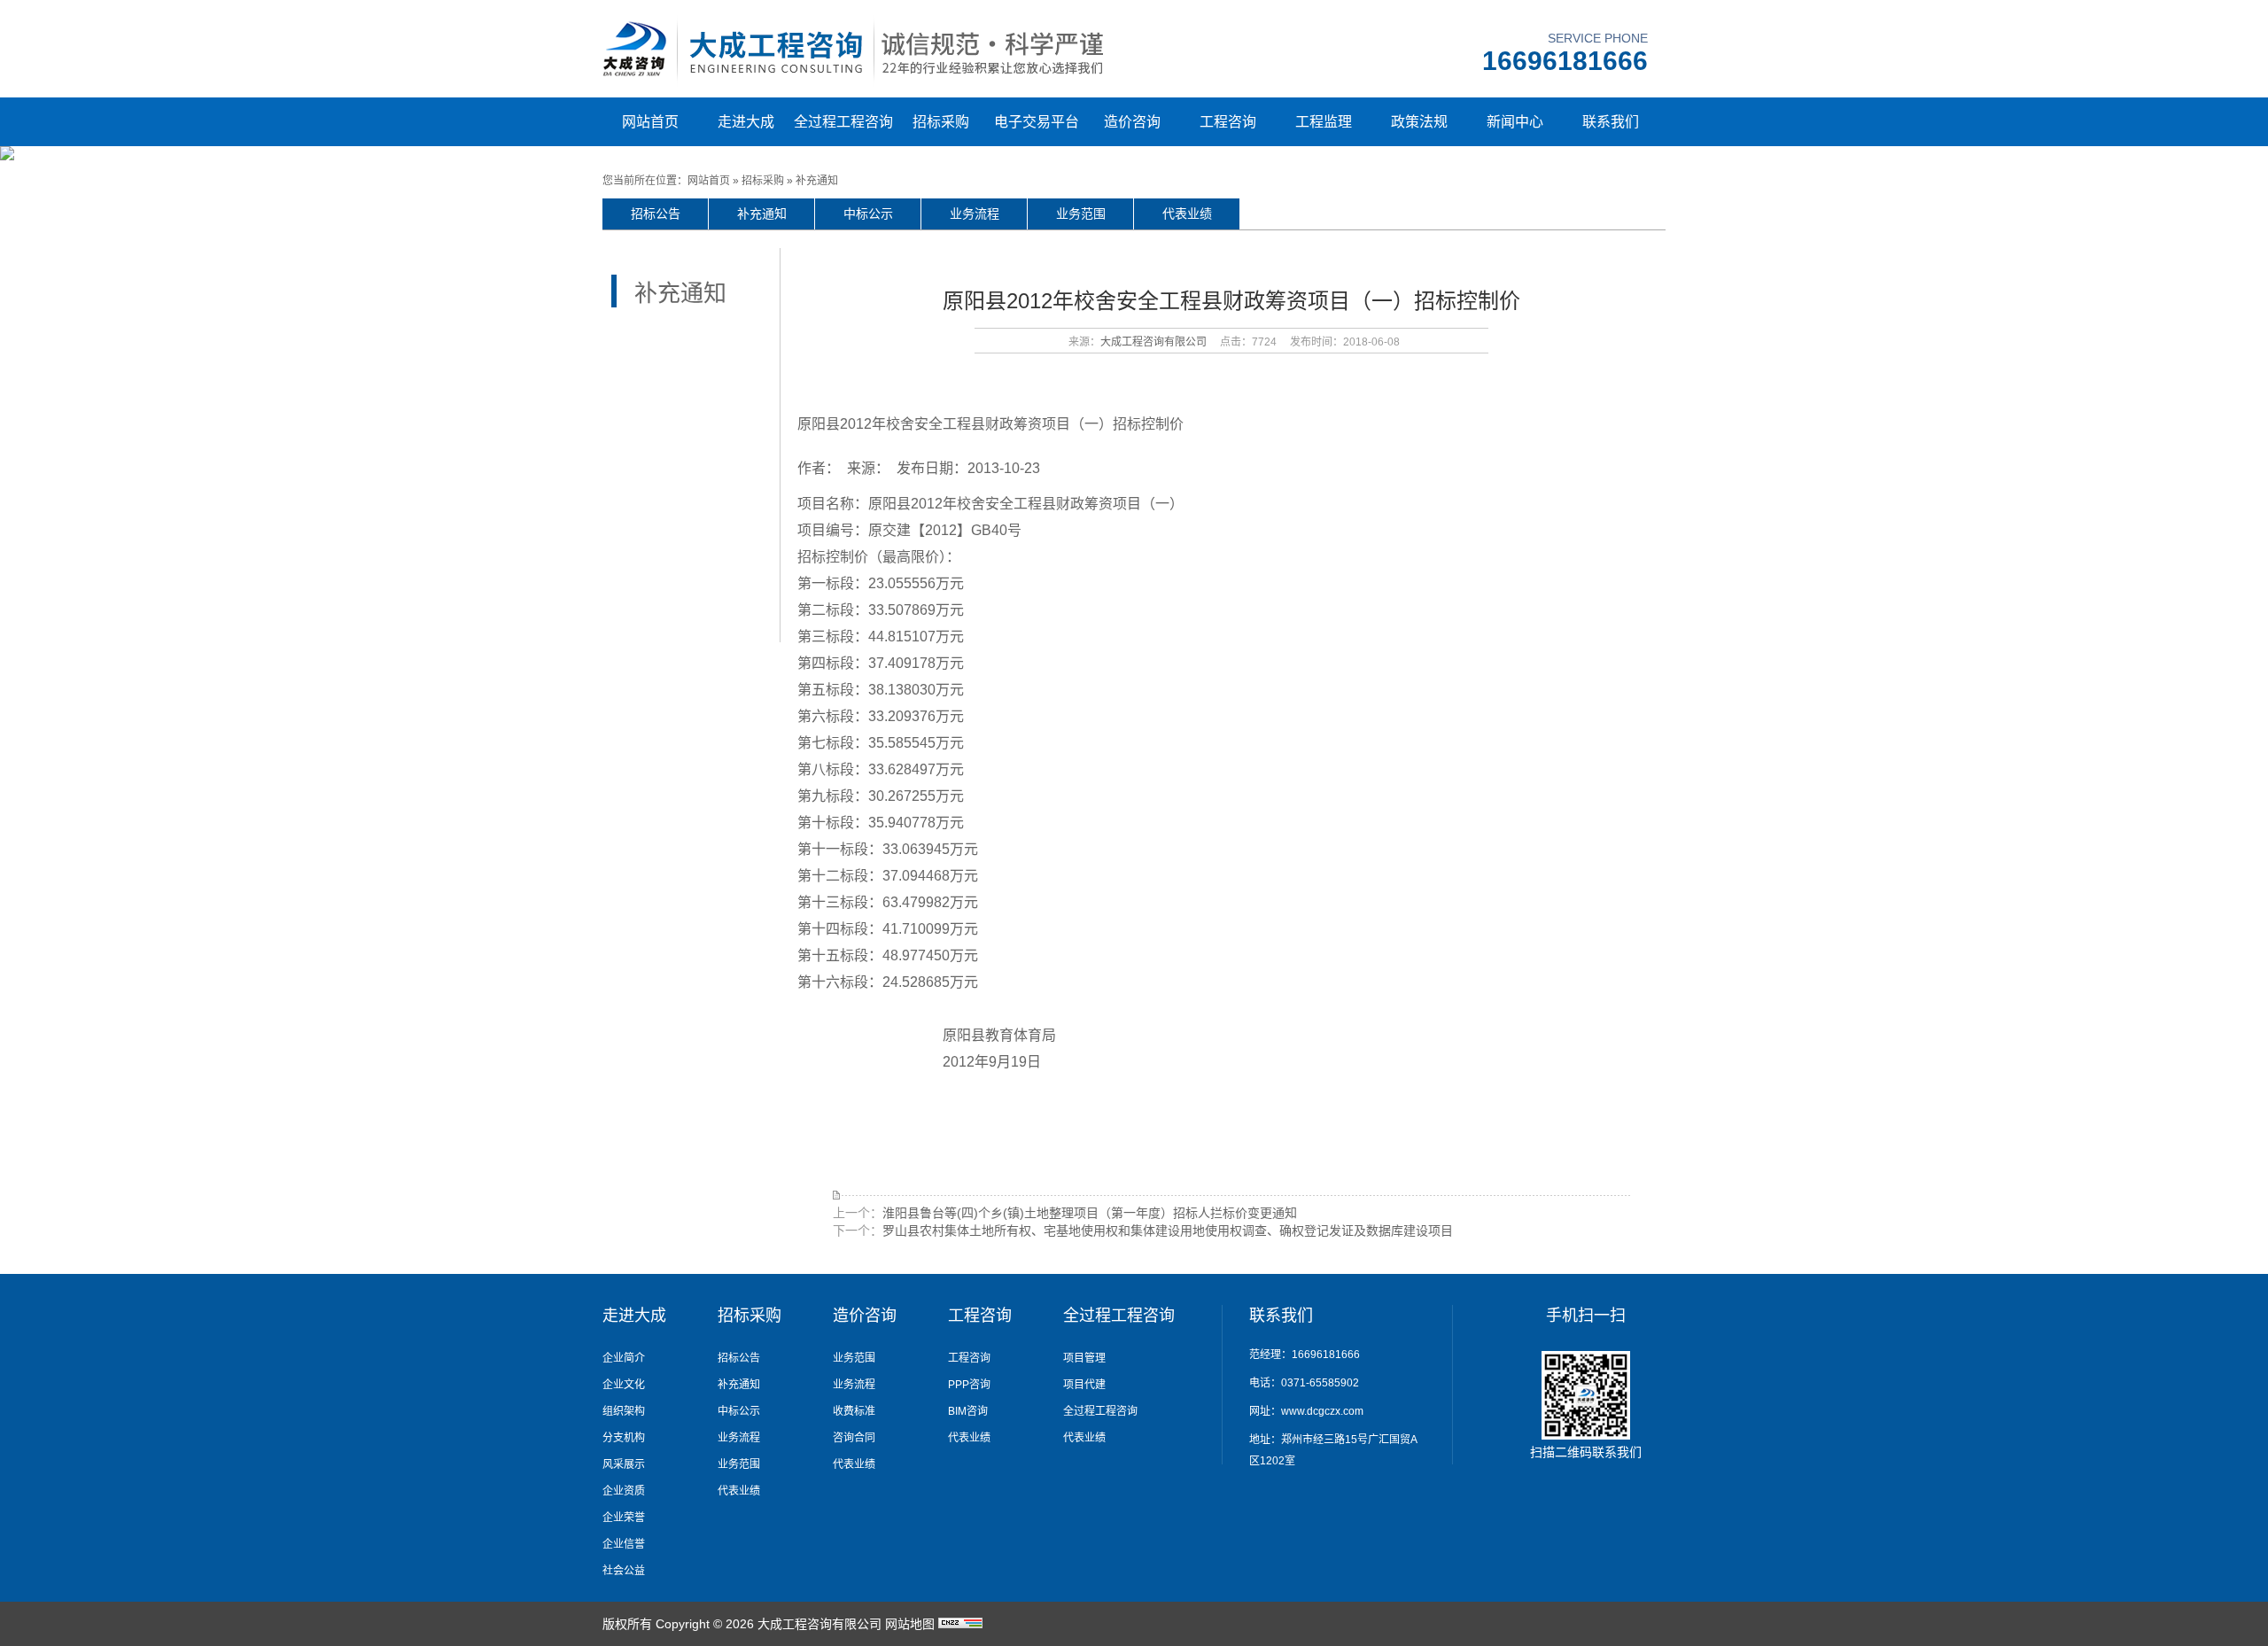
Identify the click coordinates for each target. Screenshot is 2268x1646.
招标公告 (656, 214)
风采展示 (624, 1464)
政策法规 (1419, 122)
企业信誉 (624, 1544)
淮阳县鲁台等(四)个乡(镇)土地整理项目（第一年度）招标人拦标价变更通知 (1090, 1213)
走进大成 (746, 122)
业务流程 (975, 214)
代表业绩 (1187, 214)
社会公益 (624, 1571)
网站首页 (650, 122)
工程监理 (1324, 122)
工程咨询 (1228, 122)
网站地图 (910, 1624)
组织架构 (624, 1411)
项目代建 (1084, 1385)
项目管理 (1084, 1358)
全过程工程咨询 (843, 122)
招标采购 (941, 122)
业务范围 (1081, 214)
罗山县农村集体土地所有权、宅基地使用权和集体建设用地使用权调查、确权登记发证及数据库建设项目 (1168, 1231)
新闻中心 (1515, 122)
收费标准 (854, 1411)
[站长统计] (960, 1624)
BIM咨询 (968, 1411)
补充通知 (817, 181)
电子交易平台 (1037, 122)
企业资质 (624, 1491)
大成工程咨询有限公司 (1153, 342)
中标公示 (868, 214)
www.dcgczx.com (1322, 1411)
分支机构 (624, 1438)
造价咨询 (1132, 122)
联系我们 (1611, 122)
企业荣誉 (624, 1518)
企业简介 (624, 1358)
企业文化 (624, 1385)
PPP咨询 (969, 1385)
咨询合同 (854, 1438)
